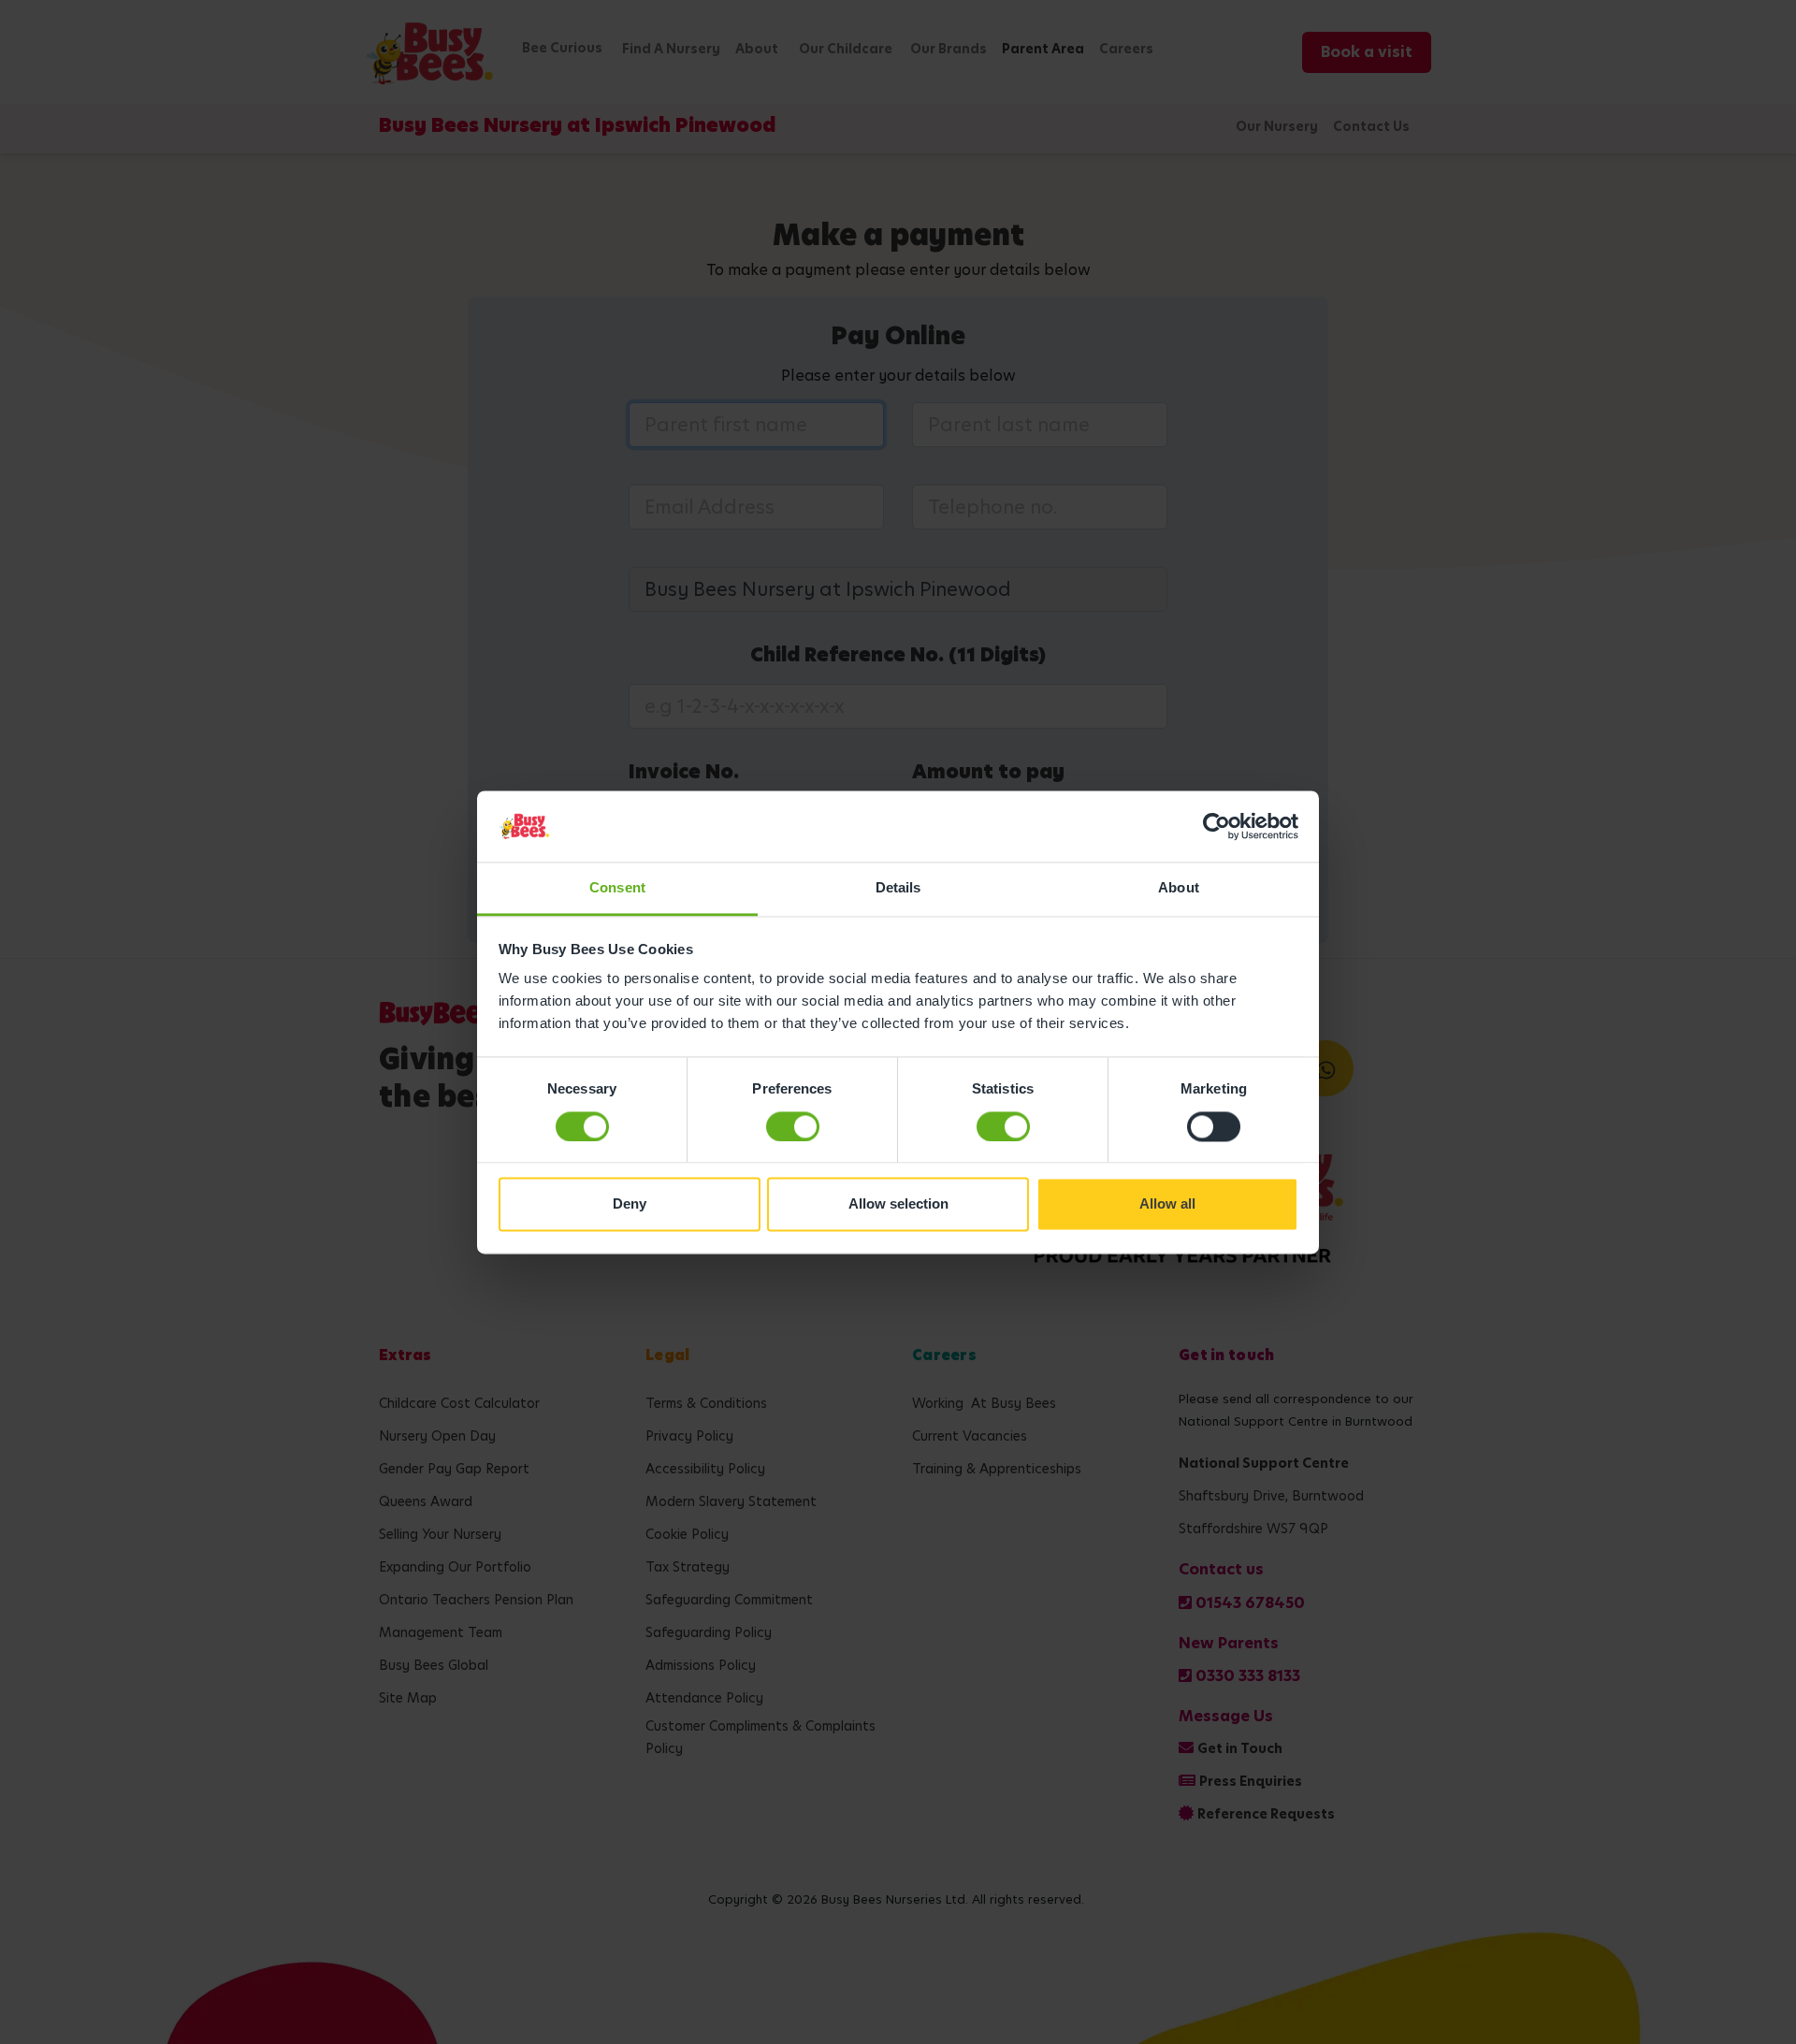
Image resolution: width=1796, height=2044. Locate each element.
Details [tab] (898, 888)
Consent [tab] (617, 888)
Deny (630, 1204)
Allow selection (898, 1204)
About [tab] (1179, 888)
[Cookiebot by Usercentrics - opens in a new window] (1217, 826)
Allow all (1167, 1204)
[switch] (793, 1126)
